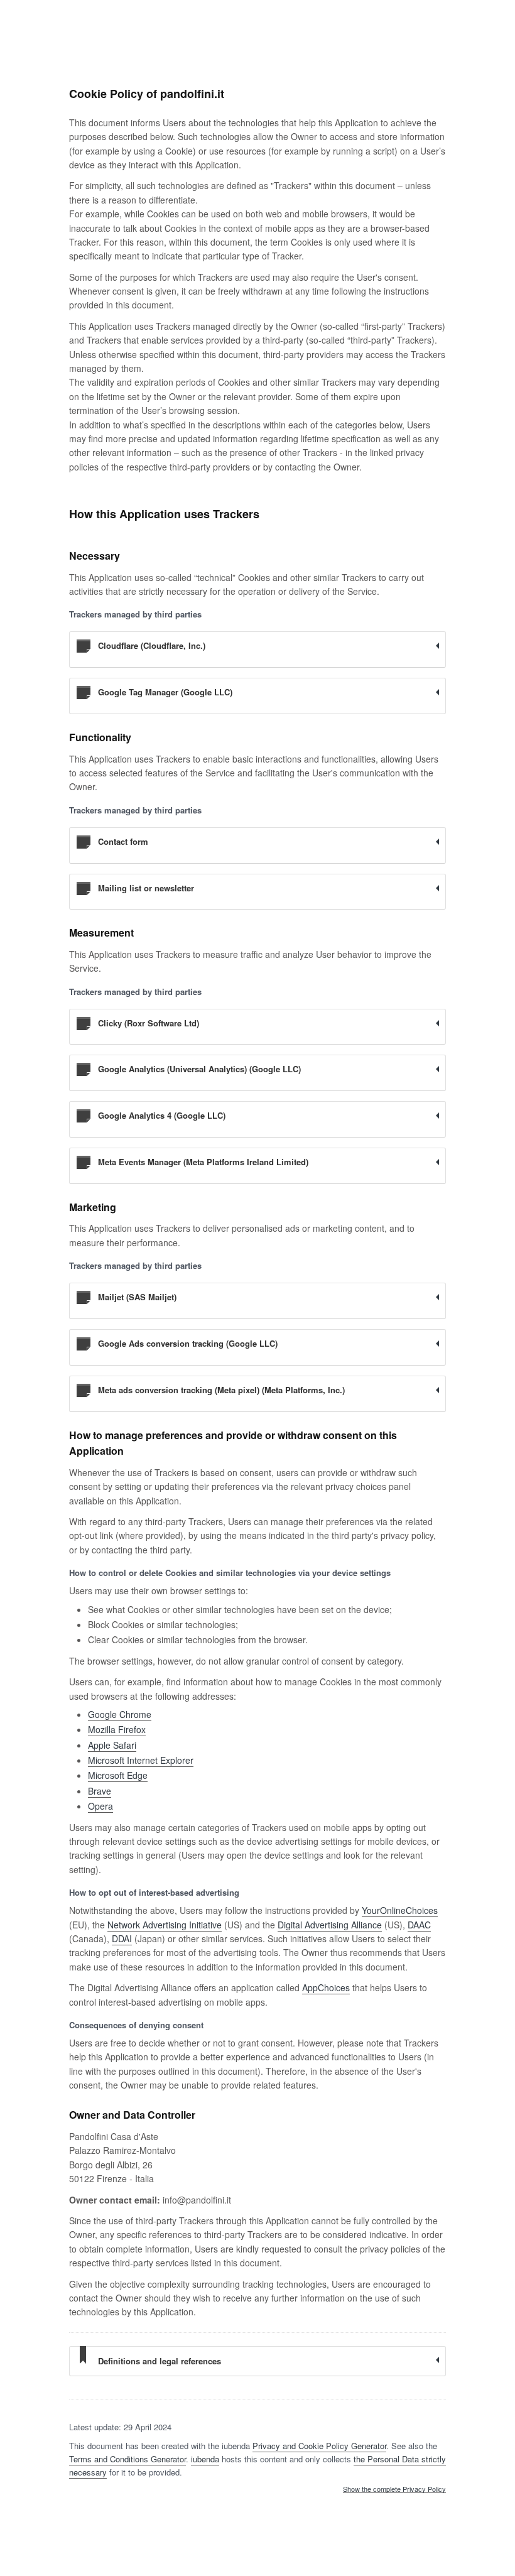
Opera (100, 1806)
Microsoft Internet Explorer (141, 1760)
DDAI (122, 1938)
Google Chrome (120, 1714)
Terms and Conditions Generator (127, 2459)
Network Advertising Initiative (165, 1925)
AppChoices (326, 1987)
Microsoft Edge (118, 1775)
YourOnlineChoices (400, 1910)
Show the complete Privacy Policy (394, 2489)
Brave (100, 1791)
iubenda (205, 2459)
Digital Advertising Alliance (330, 1925)
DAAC (419, 1925)
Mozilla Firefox (117, 1729)
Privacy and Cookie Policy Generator (319, 2446)
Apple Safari (112, 1745)
